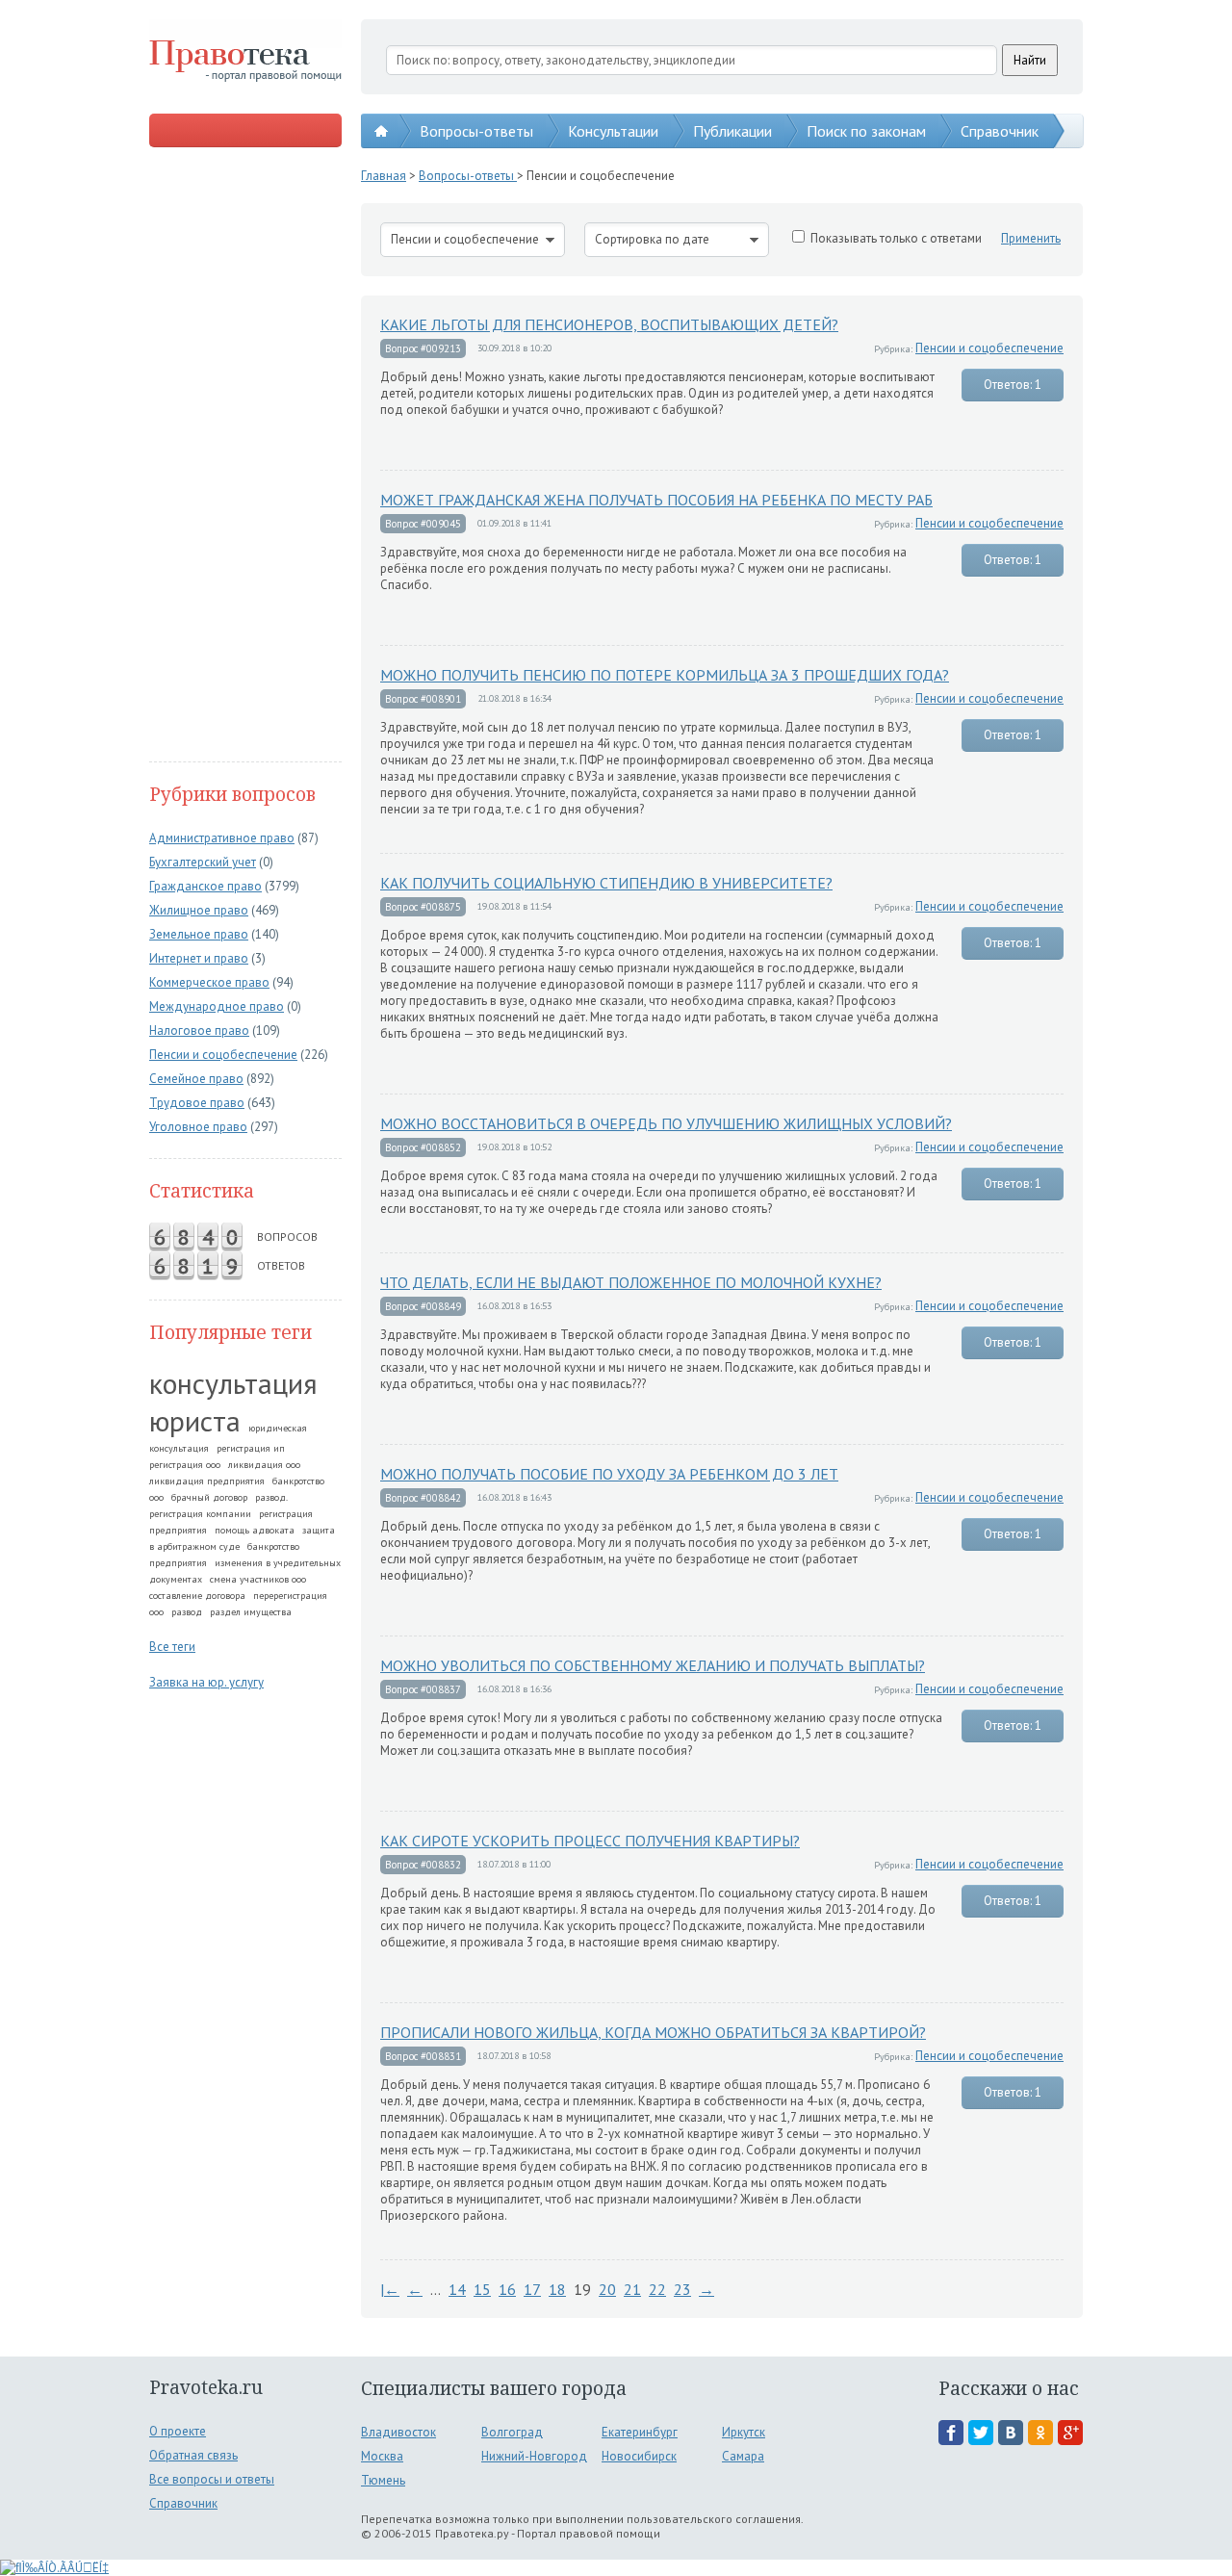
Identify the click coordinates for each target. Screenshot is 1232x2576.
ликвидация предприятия (207, 1481)
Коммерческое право (209, 982)
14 (457, 2289)
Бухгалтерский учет (203, 862)
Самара (743, 2456)
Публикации (732, 131)
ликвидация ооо (264, 1465)
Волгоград (512, 2432)
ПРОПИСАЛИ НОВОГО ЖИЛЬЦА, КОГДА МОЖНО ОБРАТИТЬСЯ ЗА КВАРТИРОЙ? (653, 2032)
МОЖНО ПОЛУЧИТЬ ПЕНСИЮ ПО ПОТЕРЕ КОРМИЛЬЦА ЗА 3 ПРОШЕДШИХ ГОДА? (665, 675)
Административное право (222, 838)
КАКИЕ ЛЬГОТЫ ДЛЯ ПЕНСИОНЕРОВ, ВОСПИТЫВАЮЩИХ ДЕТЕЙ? (609, 324)
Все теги (172, 1647)
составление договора (197, 1596)
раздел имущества (251, 1612)
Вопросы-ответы (476, 131)
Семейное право (196, 1079)
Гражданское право (205, 886)
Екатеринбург (640, 2432)
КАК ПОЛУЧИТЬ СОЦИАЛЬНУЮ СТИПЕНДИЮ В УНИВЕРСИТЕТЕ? (606, 883)
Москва (382, 2456)
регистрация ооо (185, 1465)
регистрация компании (200, 1514)
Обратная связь (193, 2455)
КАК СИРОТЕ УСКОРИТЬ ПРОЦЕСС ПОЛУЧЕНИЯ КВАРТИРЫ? (590, 1841)
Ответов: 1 (1013, 385)
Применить (1031, 238)
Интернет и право (199, 958)
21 (632, 2289)
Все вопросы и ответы (212, 2479)
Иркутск (744, 2432)
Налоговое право (199, 1030)
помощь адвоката (255, 1530)
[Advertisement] (245, 456)
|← (390, 2289)
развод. (271, 1497)
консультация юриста (233, 1402)
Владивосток (398, 2432)
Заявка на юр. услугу (206, 1682)
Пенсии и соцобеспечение (223, 1055)
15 (482, 2289)
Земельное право (199, 934)
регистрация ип (251, 1448)
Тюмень (383, 2480)
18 (557, 2289)
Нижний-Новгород (534, 2456)
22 (657, 2289)
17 (532, 2289)
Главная (384, 176)
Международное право (217, 1006)
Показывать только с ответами (896, 238)
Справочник (1000, 131)
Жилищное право (199, 910)
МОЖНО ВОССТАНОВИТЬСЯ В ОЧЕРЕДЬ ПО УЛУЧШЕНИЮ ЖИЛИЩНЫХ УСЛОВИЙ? (666, 1123)
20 (607, 2289)
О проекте (178, 2431)
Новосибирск (639, 2456)
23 (682, 2289)
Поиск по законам (866, 131)
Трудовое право (197, 1103)
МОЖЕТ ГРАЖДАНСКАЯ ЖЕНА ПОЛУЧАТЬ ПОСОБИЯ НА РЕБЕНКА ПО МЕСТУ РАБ (656, 500)
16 (507, 2289)
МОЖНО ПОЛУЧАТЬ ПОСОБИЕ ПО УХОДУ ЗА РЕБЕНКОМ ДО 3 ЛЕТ (609, 1474)
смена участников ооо (258, 1579)
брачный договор (209, 1497)
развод (187, 1612)
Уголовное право (198, 1127)
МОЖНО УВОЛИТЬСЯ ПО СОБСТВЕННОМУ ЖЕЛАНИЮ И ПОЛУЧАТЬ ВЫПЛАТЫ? (653, 1665)
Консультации (613, 131)
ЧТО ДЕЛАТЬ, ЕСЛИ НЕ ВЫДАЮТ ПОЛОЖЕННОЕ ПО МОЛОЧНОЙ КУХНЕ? (631, 1282)
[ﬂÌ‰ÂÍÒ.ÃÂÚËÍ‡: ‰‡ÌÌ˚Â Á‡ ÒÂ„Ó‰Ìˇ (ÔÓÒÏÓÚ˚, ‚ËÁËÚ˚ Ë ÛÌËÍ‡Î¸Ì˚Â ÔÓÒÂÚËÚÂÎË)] (54, 2568)
